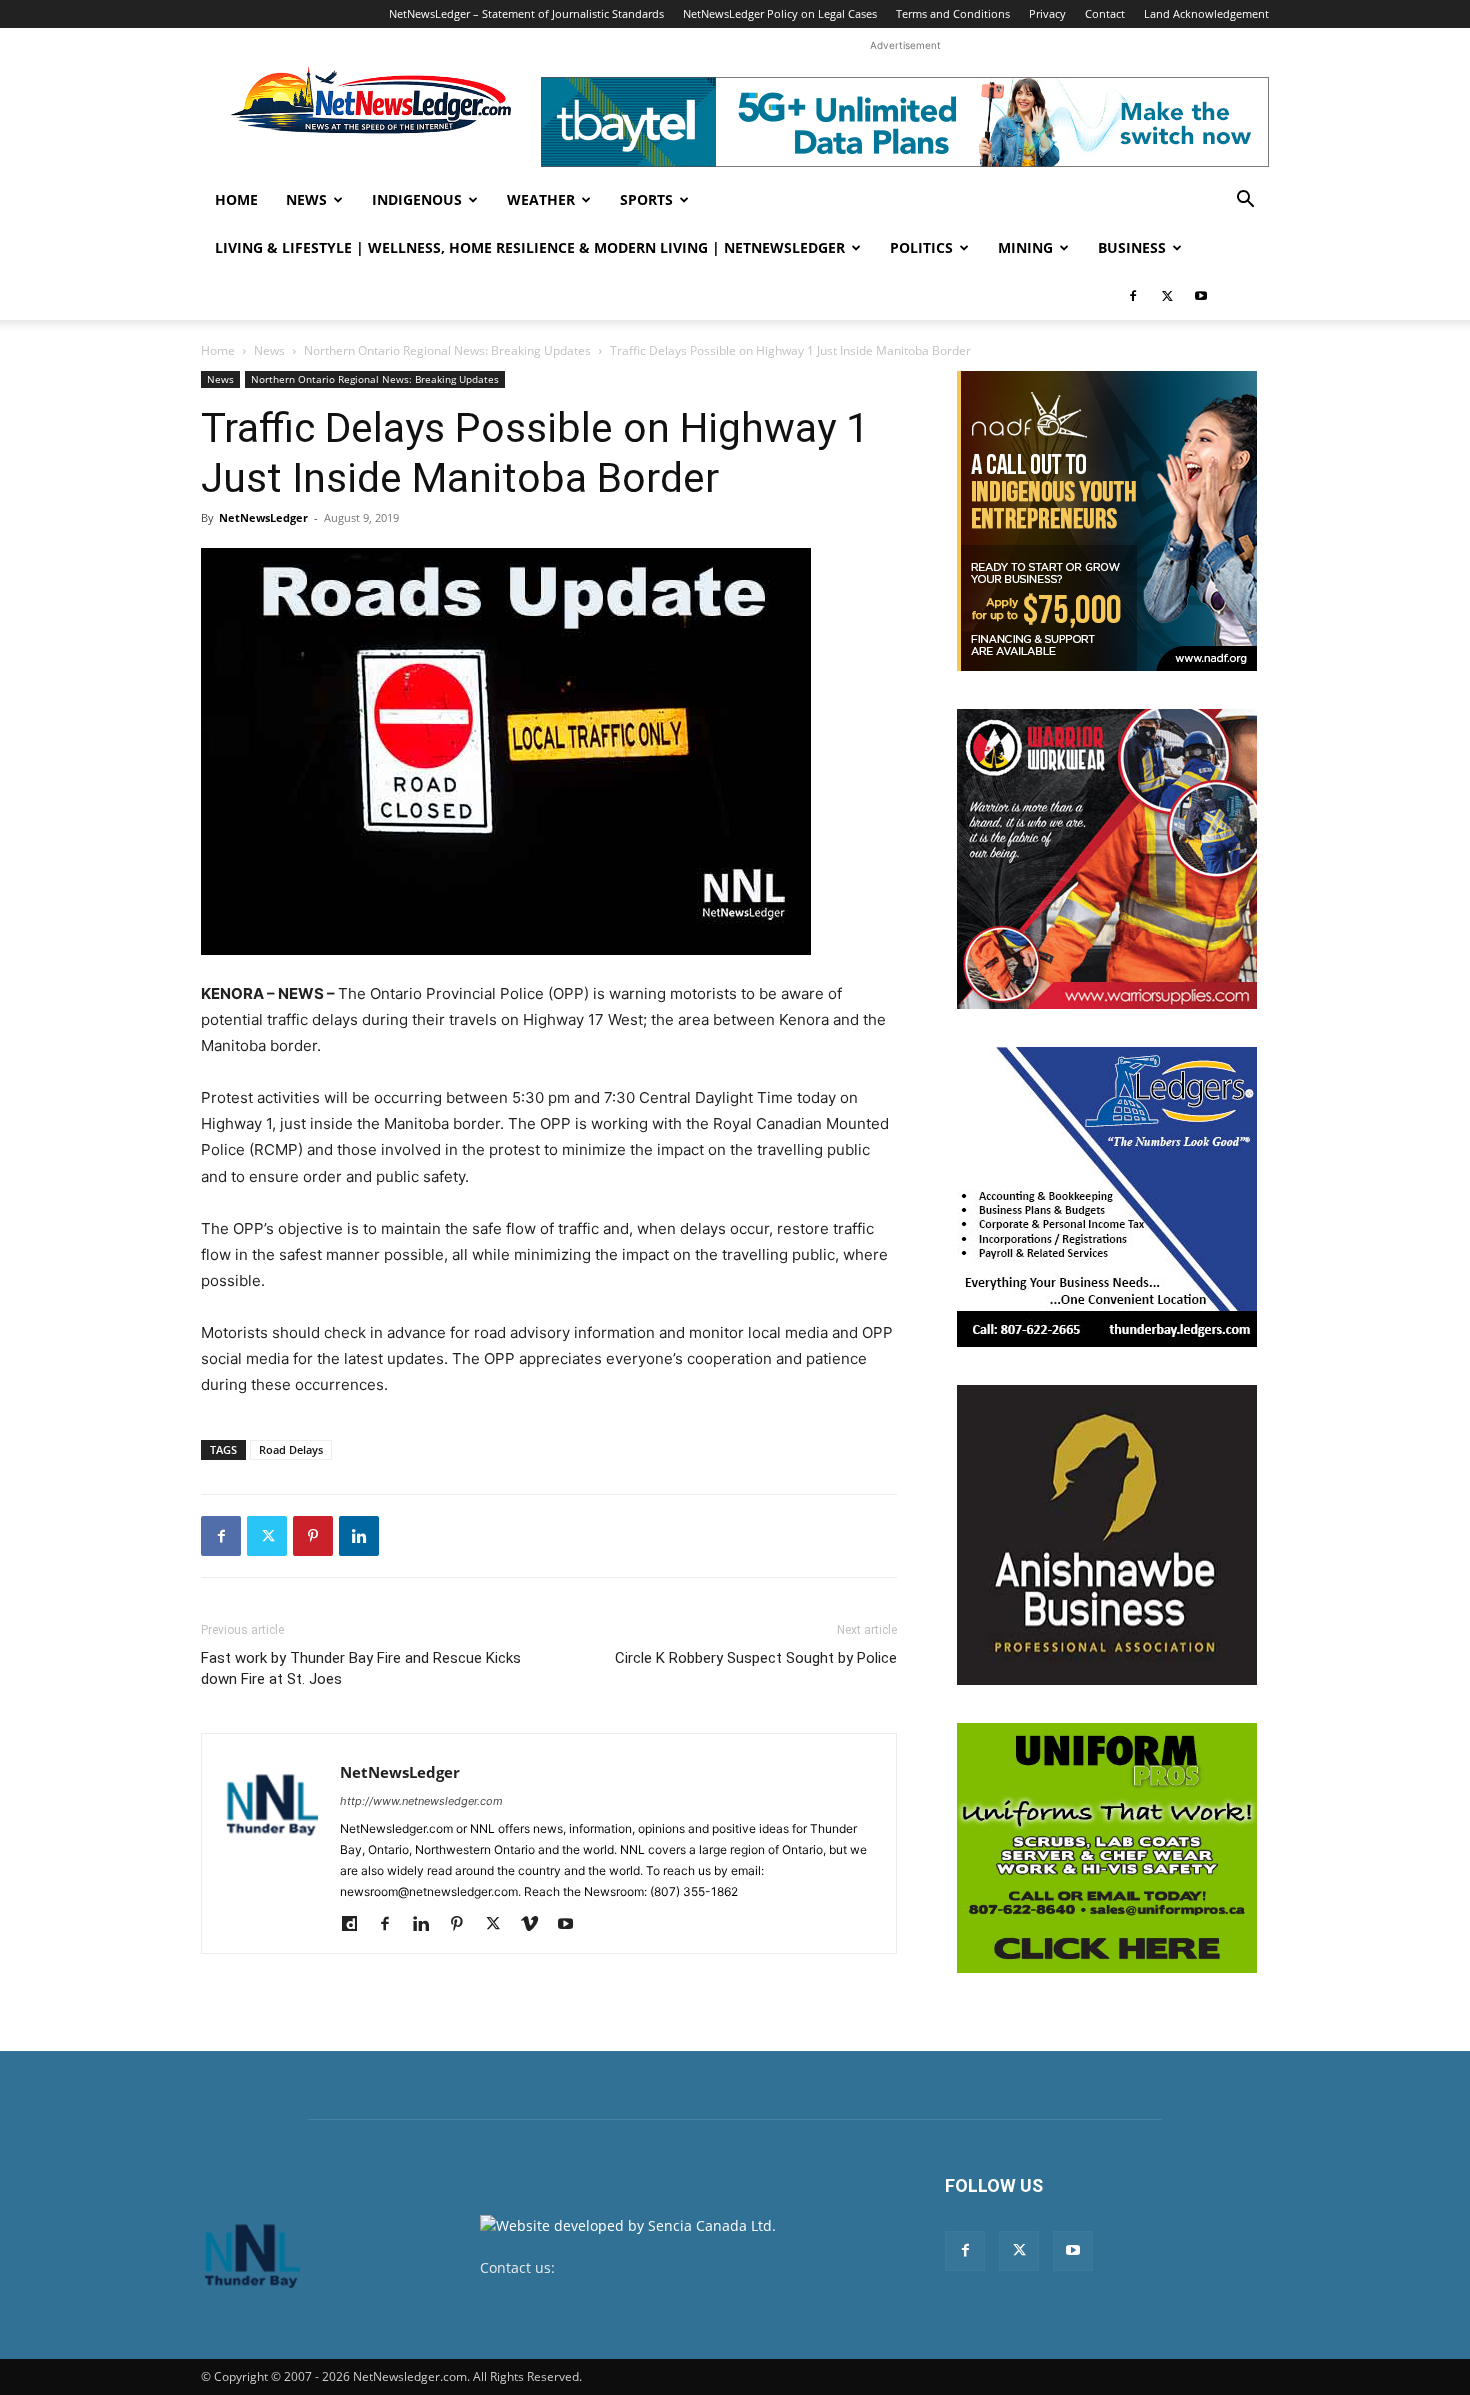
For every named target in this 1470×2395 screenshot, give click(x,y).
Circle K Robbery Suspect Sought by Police (756, 1658)
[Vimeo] (536, 1925)
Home (236, 199)
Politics (921, 247)
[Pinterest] (313, 1536)
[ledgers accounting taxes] (1107, 1197)
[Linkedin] (359, 1536)
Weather (541, 199)
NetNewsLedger (263, 517)
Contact (1105, 13)
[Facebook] (1133, 296)
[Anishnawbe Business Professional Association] (1107, 1535)
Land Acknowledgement (1206, 13)
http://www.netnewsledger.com (421, 1801)
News (306, 199)
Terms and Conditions (953, 13)
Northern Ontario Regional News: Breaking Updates (447, 350)
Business (1132, 247)
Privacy (1047, 13)
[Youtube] (1201, 296)
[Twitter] (1167, 296)
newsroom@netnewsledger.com (666, 2267)
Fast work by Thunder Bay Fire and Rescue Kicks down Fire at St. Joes (361, 1668)
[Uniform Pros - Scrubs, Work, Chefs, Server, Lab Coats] (1107, 1848)
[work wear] (1107, 859)
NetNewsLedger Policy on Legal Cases (780, 13)
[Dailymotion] (356, 1925)
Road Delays (291, 1449)
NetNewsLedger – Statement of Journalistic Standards (526, 13)
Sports (646, 199)
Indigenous (417, 199)
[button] (1245, 201)
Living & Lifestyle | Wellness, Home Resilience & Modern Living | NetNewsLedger (530, 247)
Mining (1025, 247)
